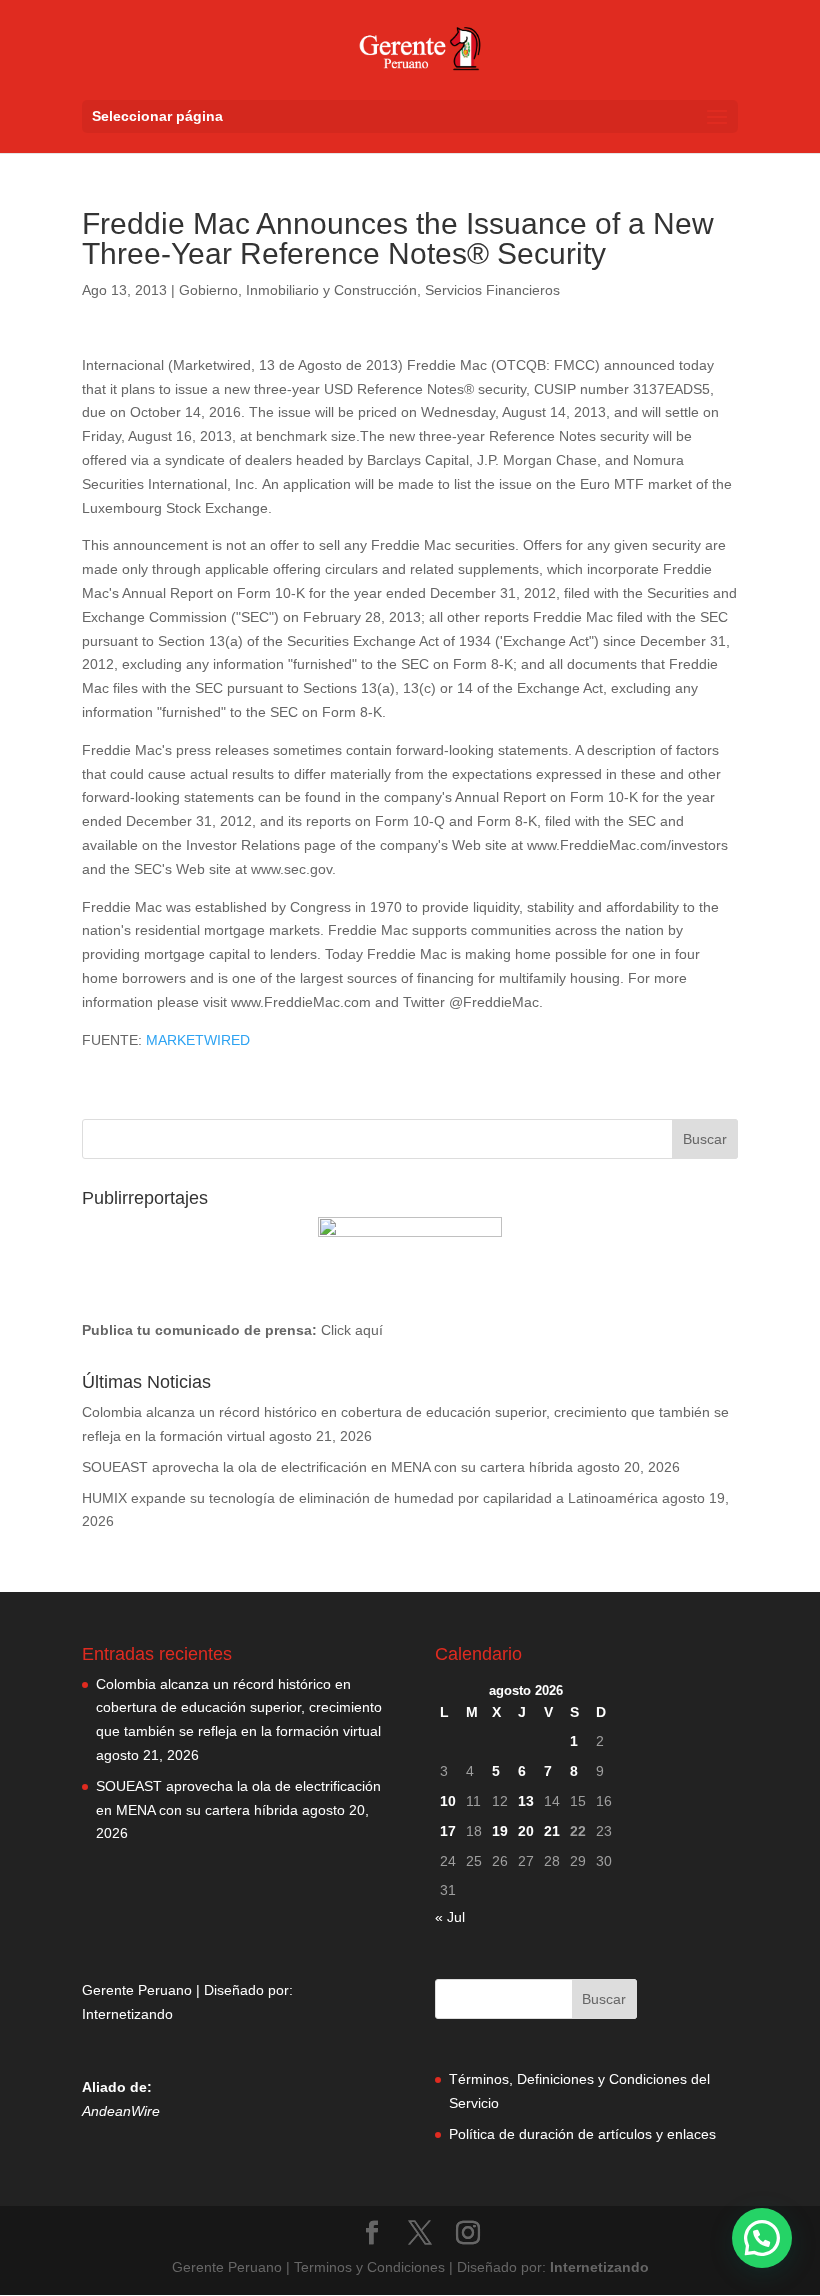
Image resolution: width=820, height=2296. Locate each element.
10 (448, 1801)
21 (552, 1831)
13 (526, 1801)
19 (500, 1831)
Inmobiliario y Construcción (331, 290)
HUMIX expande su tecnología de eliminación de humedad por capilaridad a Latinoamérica (370, 1498)
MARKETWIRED (198, 1040)
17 (448, 1831)
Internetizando (127, 2014)
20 (526, 1831)
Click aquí (352, 1330)
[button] (762, 2238)
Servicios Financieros (492, 290)
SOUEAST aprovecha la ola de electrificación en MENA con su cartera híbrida (327, 1467)
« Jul (450, 1917)
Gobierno (208, 290)
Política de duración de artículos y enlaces (582, 2134)
